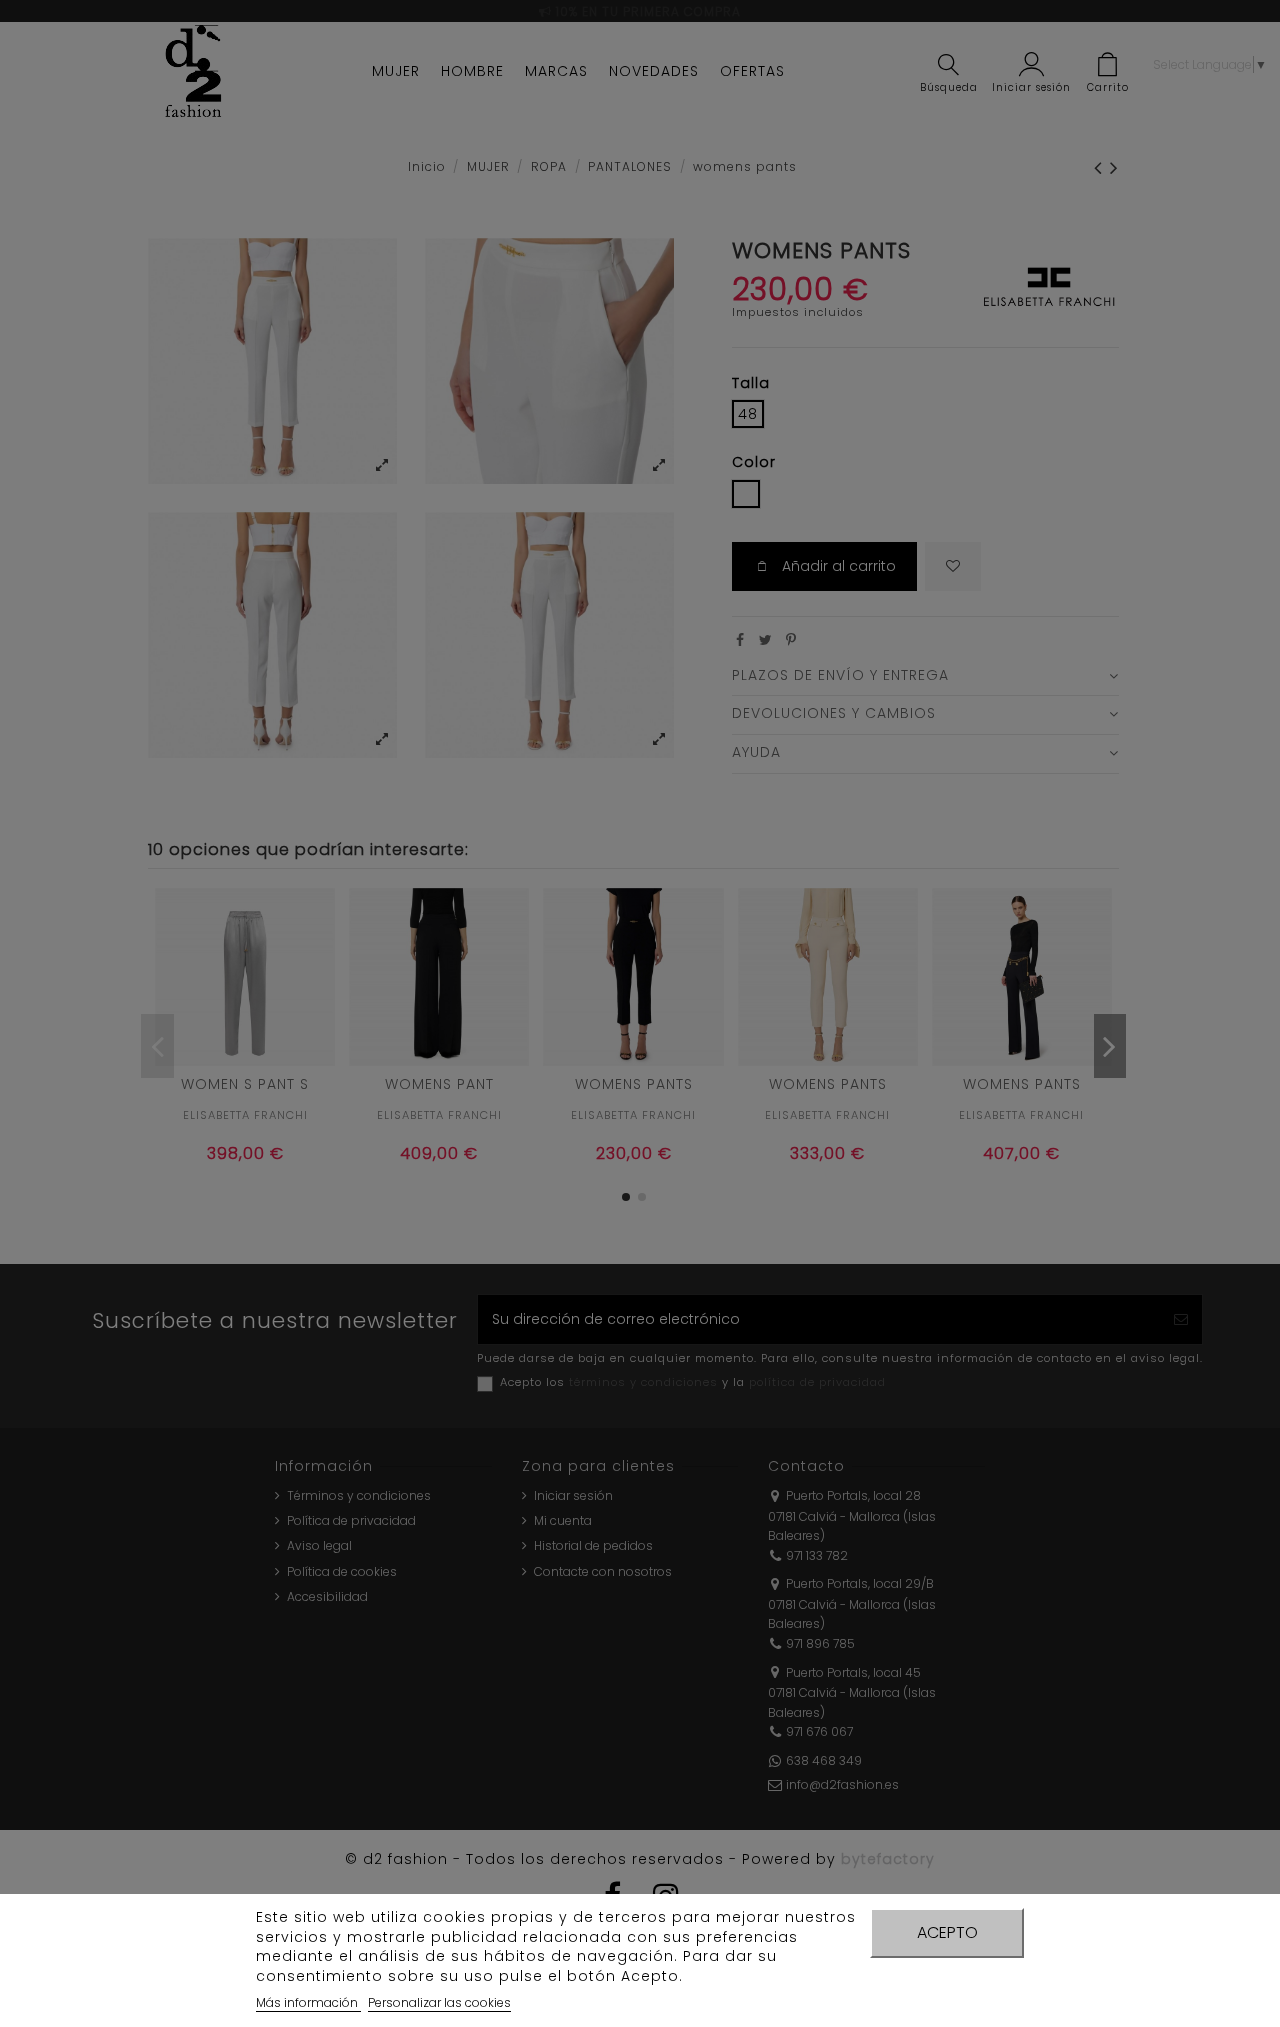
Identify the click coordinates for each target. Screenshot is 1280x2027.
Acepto (947, 1932)
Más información (308, 2002)
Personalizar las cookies (439, 2002)
